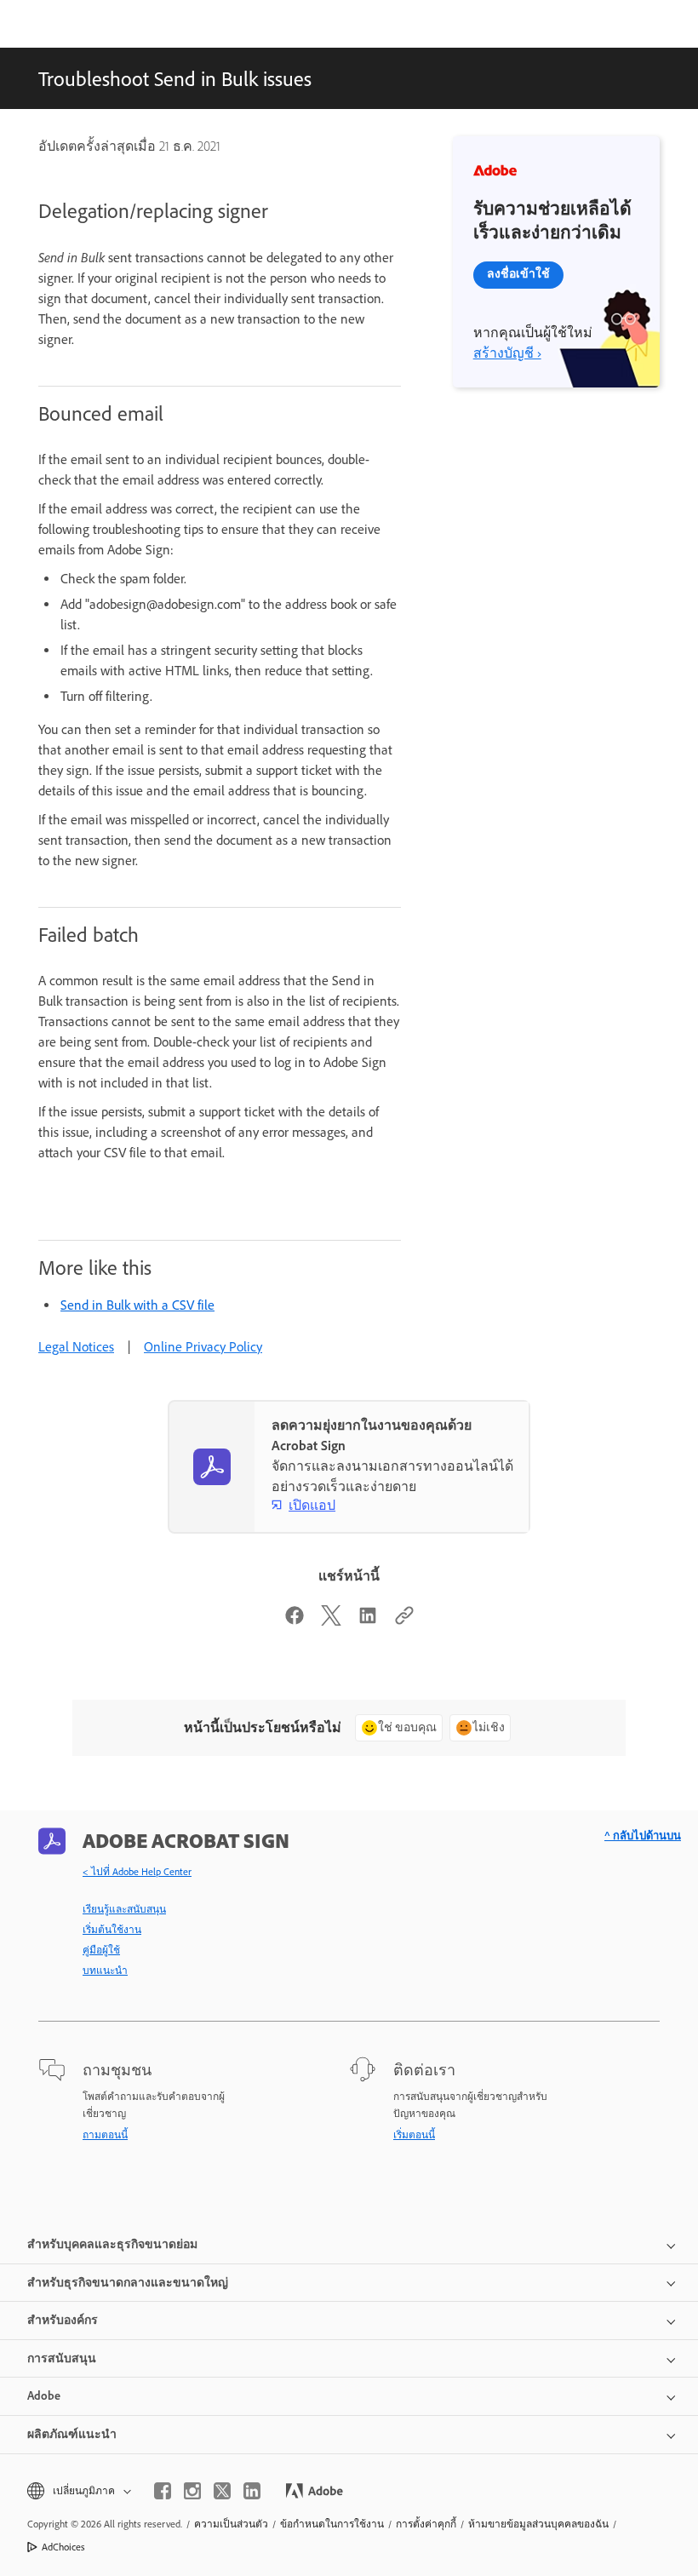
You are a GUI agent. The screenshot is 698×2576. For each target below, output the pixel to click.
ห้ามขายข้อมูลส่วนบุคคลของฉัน (538, 2524)
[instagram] (192, 2491)
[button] (78, 2491)
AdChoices (63, 2547)
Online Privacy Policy (203, 1347)
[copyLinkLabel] (404, 1621)
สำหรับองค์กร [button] (63, 2320)
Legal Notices (76, 1347)
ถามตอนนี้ (105, 2135)
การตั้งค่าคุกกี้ (426, 2524)
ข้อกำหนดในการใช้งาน (332, 2524)
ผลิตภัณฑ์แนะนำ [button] (72, 2434)
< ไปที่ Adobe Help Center (137, 1872)
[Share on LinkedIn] (368, 1621)
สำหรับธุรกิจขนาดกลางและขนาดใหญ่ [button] (128, 2283)
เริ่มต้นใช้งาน (112, 1930)
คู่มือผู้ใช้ (101, 1950)
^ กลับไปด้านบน (643, 1836)
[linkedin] (252, 2491)
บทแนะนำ (105, 1971)
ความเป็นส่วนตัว (231, 2524)
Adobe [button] (44, 2396)
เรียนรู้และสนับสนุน (124, 1909)
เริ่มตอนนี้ (414, 2135)
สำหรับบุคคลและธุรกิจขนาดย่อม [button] (112, 2244)
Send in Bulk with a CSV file (137, 1305)
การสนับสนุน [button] (62, 2358)
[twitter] (222, 2491)
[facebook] (163, 2491)
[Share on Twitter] (331, 1621)
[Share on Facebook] (295, 1621)
